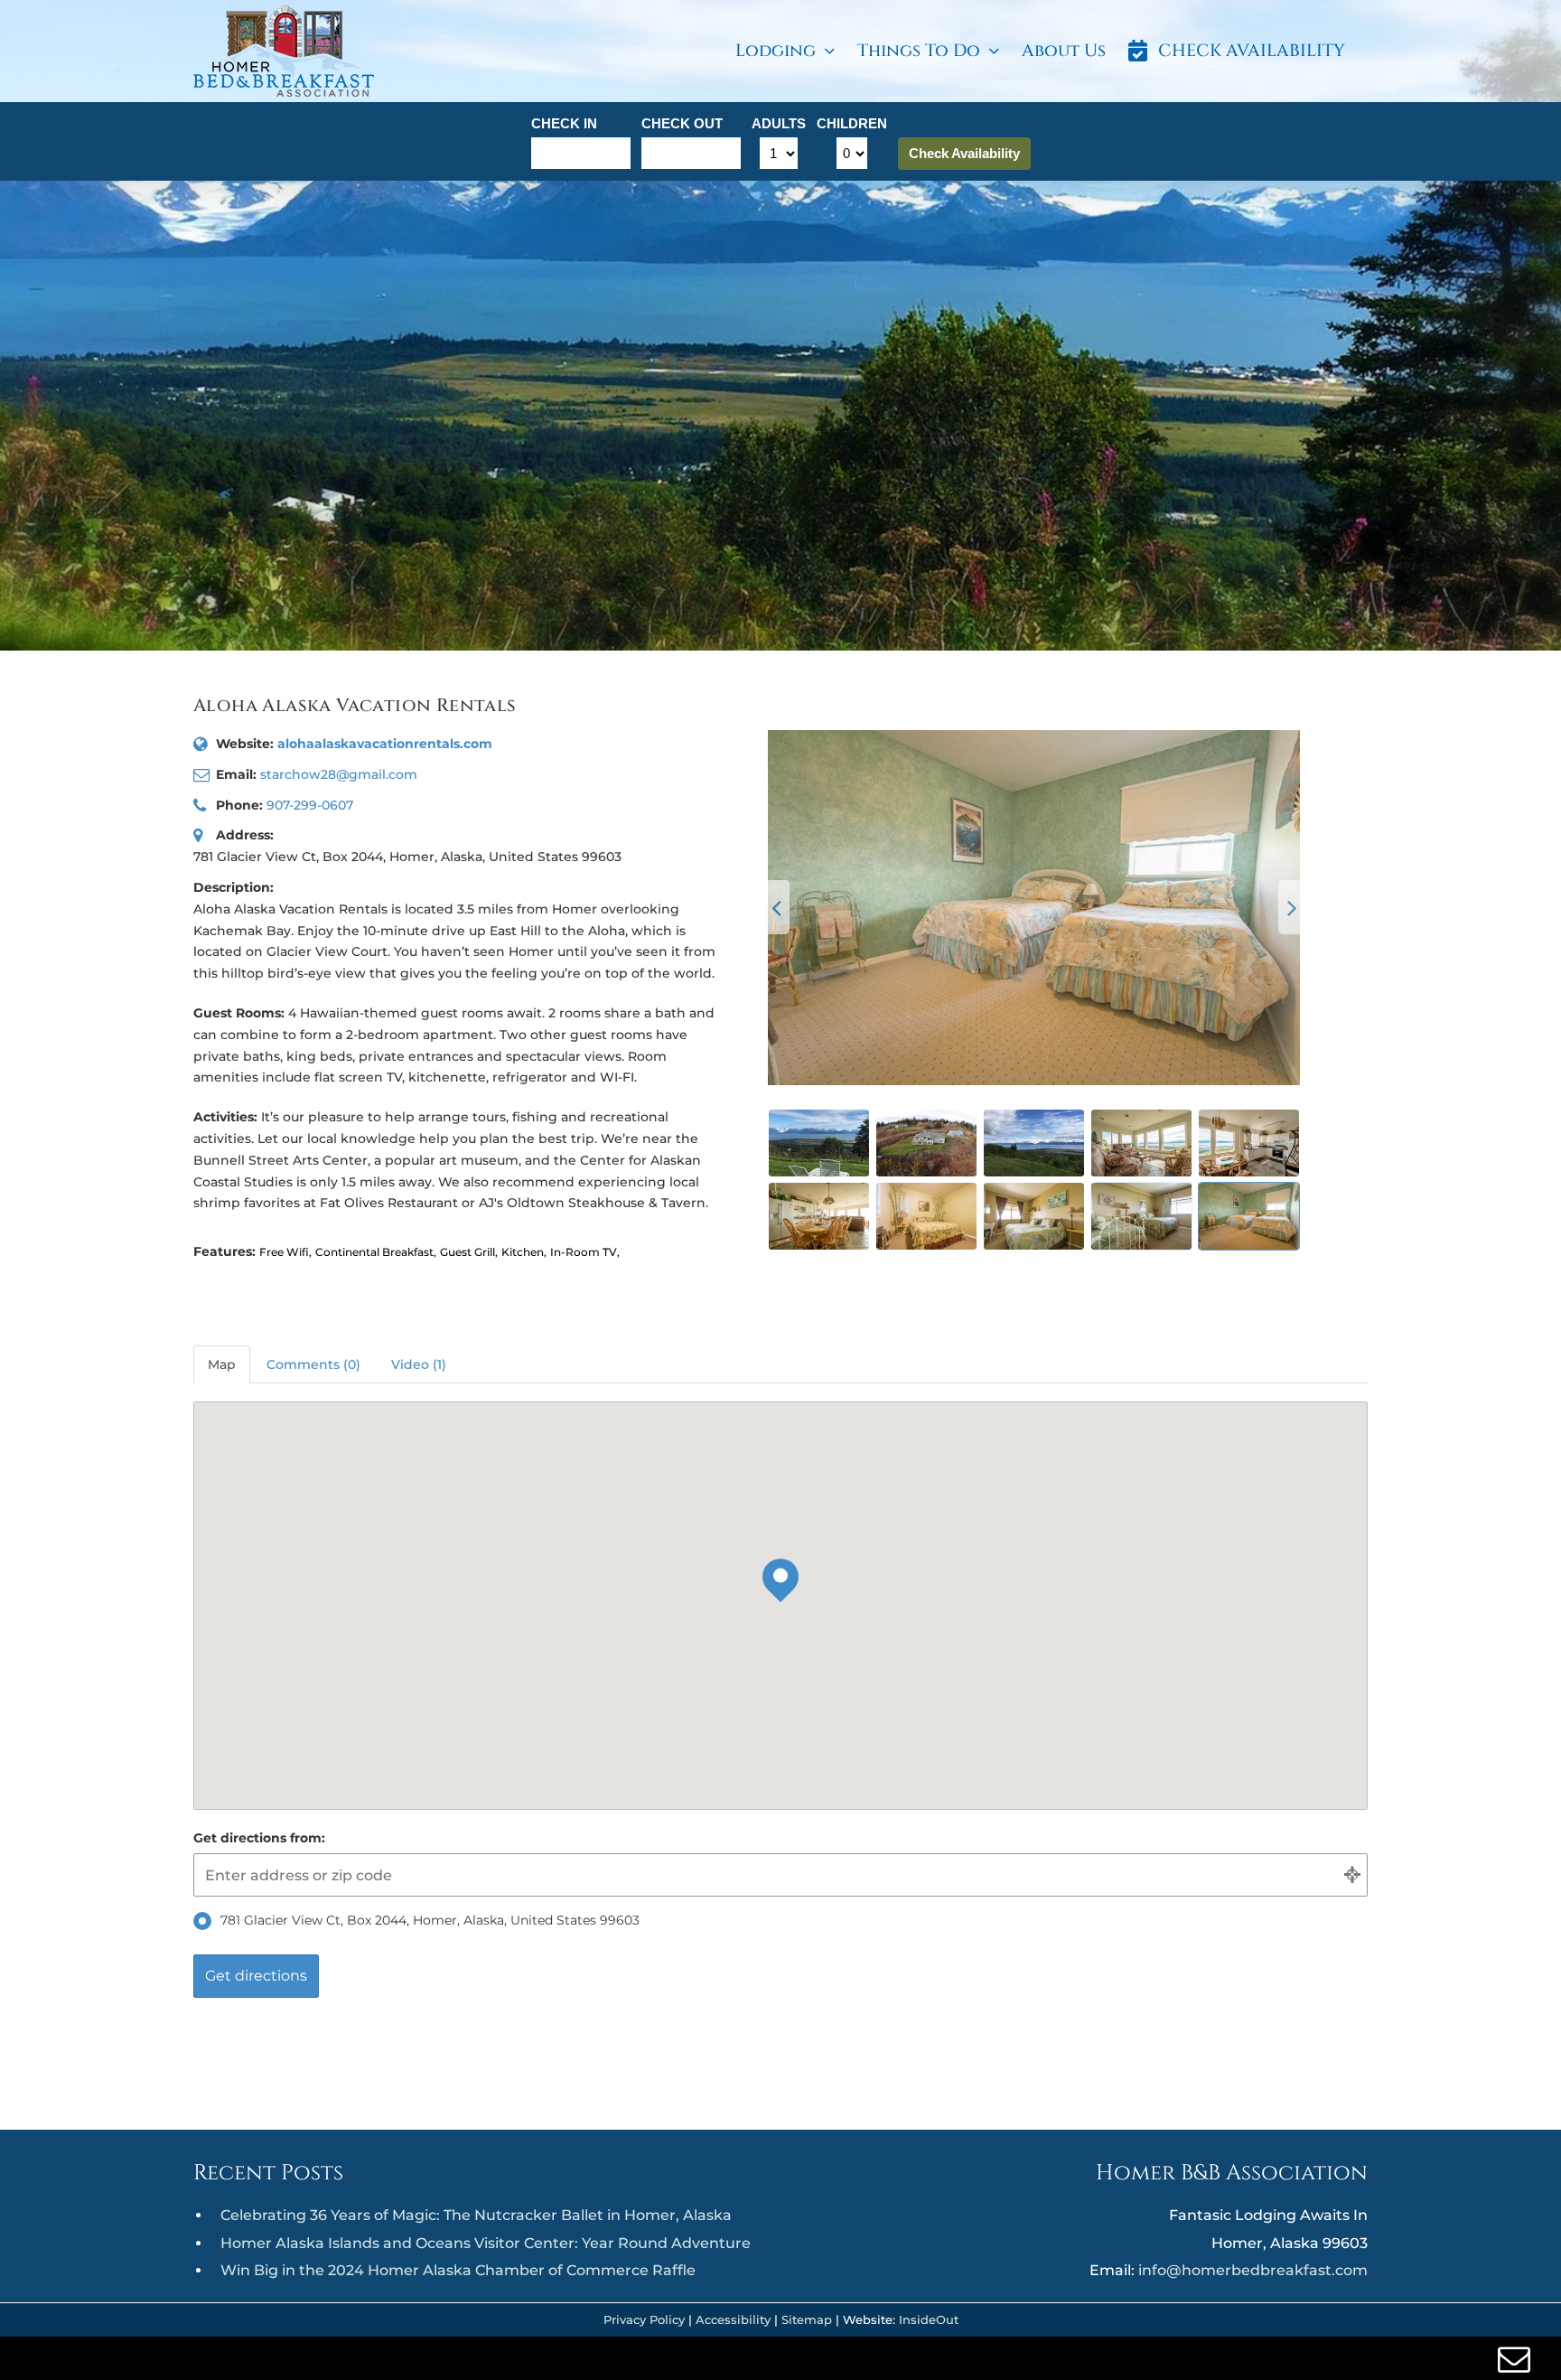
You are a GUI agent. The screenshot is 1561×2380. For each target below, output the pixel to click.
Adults (779, 123)
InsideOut (929, 2319)
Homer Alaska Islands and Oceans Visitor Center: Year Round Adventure (486, 2243)
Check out (682, 123)
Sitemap (807, 2319)
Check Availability (964, 153)
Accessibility (733, 2319)
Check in (564, 123)
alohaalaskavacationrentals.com (385, 744)
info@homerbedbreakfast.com (1253, 2270)
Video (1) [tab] (419, 1364)
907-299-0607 (310, 805)
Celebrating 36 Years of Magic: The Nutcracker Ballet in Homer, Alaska (476, 2215)
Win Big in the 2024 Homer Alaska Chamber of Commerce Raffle (458, 2270)
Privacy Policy (644, 2319)
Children (852, 123)
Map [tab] (222, 1364)
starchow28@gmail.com (339, 774)
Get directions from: (259, 1838)
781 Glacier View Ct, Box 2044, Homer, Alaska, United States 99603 (430, 1920)
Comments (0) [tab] (313, 1364)
